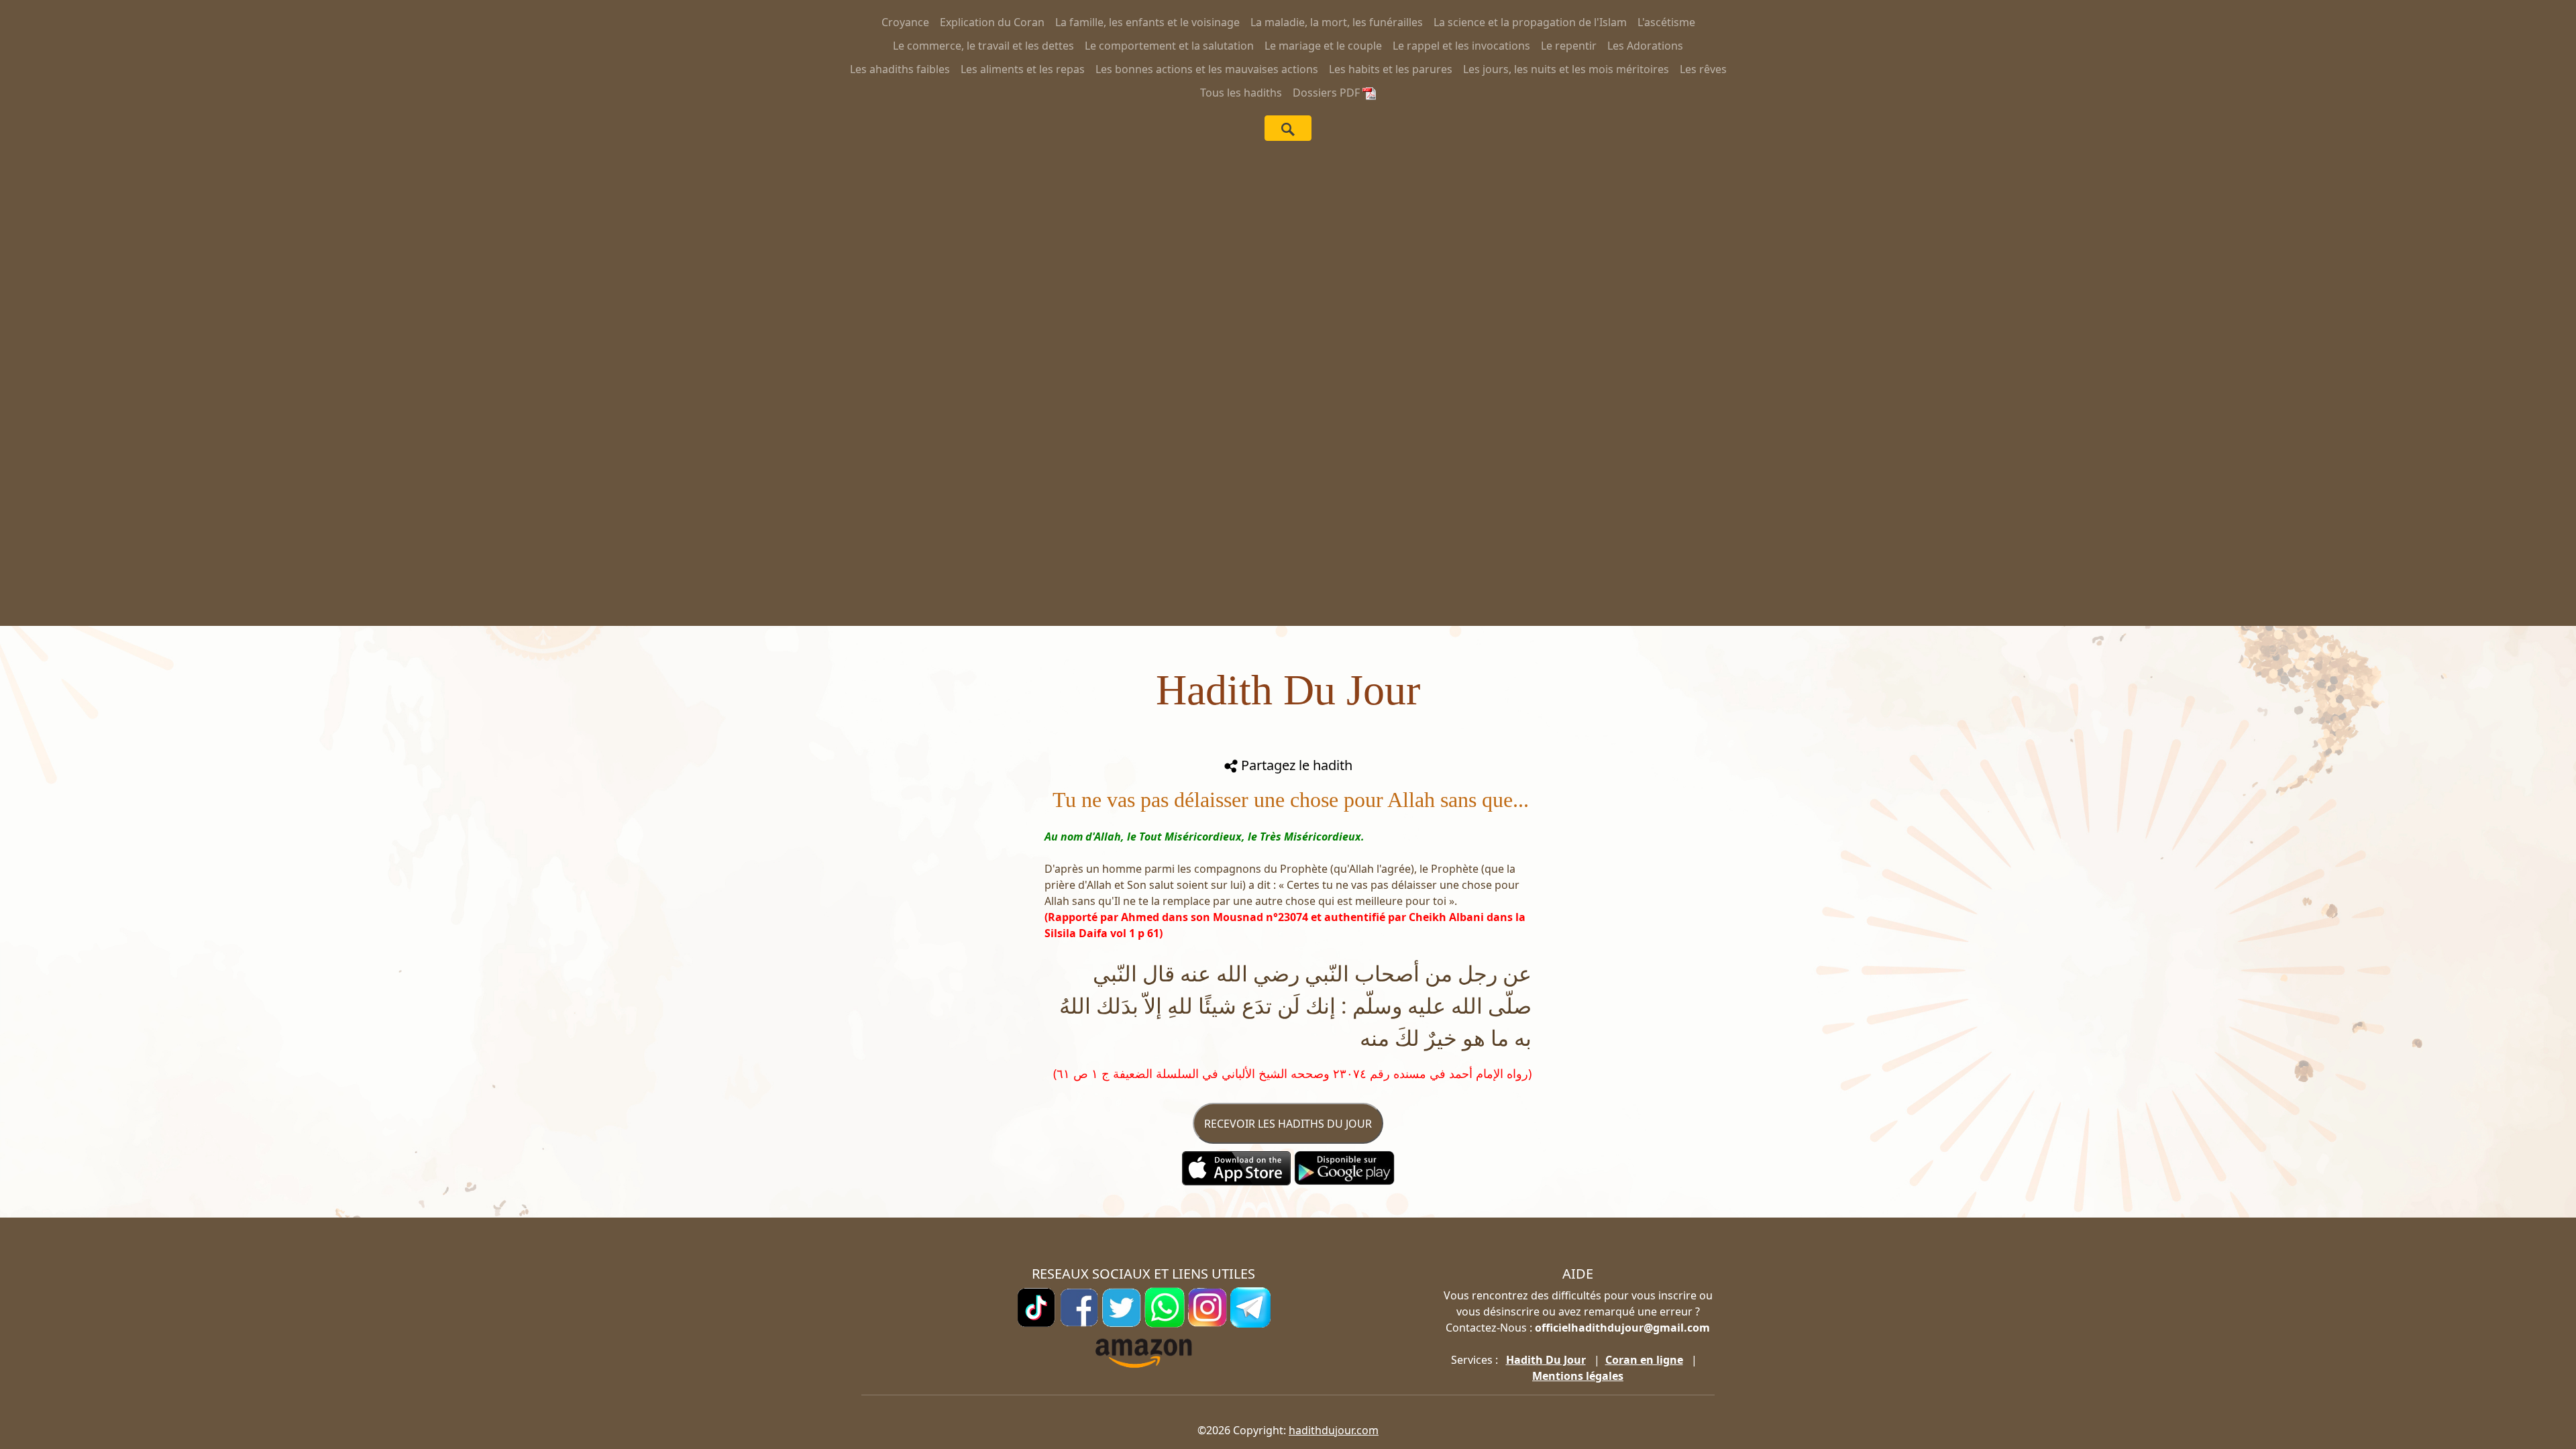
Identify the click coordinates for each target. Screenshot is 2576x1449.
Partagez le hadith (1295, 765)
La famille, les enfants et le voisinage (1147, 22)
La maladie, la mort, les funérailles (1337, 22)
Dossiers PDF (1328, 93)
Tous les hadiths (1241, 93)
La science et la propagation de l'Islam (1530, 22)
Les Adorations (1645, 46)
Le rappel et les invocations (1461, 46)
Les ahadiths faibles (900, 69)
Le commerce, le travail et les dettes (983, 46)
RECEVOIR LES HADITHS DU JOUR (1288, 1124)
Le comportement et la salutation (1169, 46)
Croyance (905, 22)
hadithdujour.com (1334, 1430)
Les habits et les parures (1391, 69)
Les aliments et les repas (1023, 69)
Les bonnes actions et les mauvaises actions (1207, 69)
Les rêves (1703, 69)
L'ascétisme (1666, 22)
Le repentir (1569, 46)
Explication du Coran (992, 22)
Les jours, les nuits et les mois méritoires (1566, 69)
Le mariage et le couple (1323, 46)
